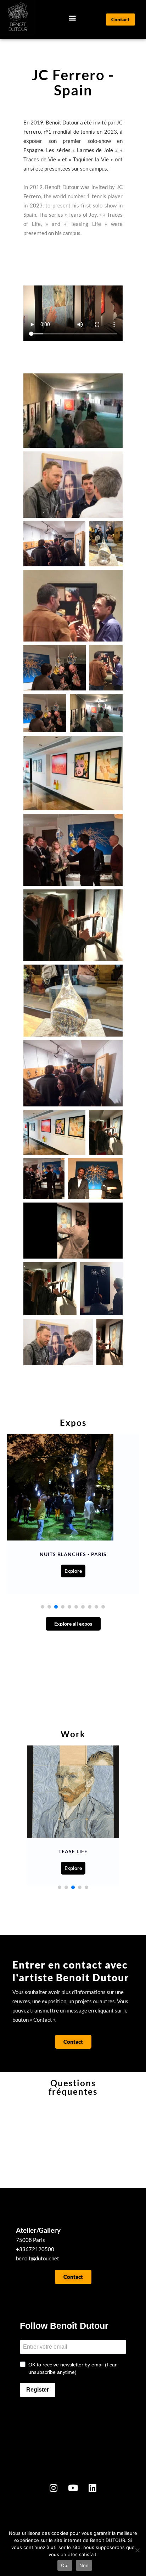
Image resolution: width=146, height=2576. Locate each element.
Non (84, 2565)
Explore (73, 1571)
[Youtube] (73, 2488)
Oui (65, 2565)
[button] (72, 18)
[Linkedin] (92, 2488)
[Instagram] (54, 2488)
